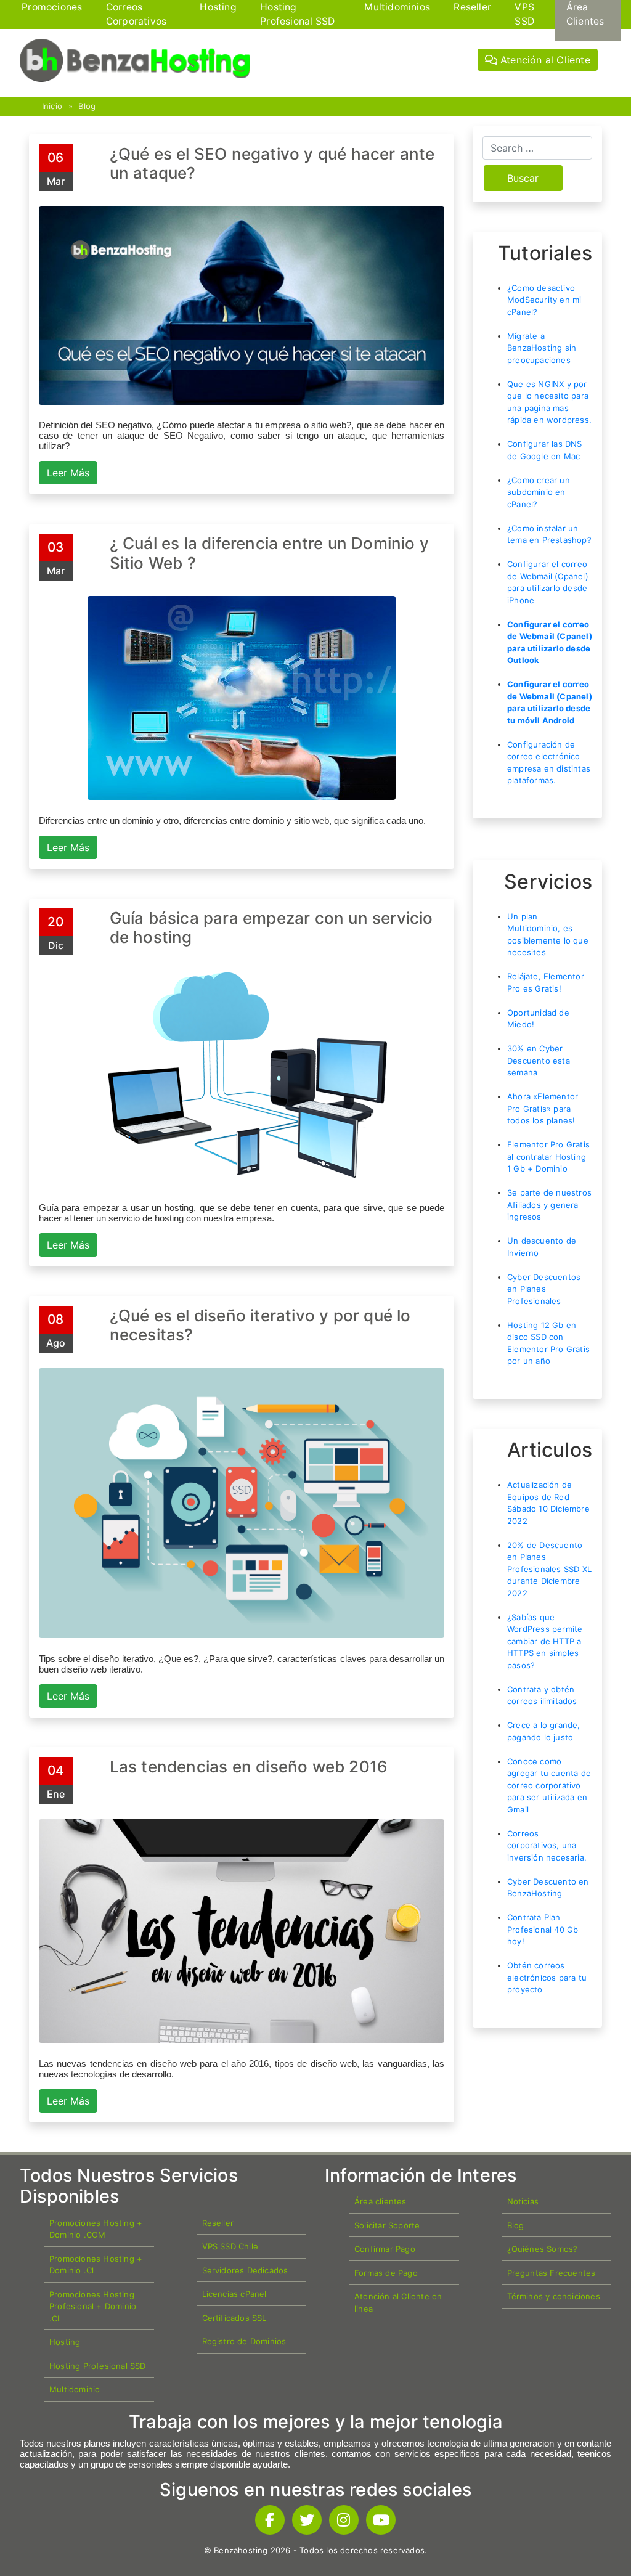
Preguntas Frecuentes (552, 2273)
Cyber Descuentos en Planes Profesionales (544, 1289)
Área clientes (381, 2201)
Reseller (218, 2223)
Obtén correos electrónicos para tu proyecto (547, 1977)
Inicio (52, 106)
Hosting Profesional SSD (98, 2366)
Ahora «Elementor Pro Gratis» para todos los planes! (543, 1108)
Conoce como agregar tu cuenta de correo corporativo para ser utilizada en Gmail (549, 1785)
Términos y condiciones (554, 2296)
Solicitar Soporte (387, 2225)
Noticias (523, 2201)
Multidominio (75, 2389)
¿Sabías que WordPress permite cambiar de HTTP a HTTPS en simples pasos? (545, 1641)
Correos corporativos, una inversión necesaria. (547, 1845)
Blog (87, 106)
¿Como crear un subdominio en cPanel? (539, 492)
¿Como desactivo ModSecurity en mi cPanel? (544, 300)
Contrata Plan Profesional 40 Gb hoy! (543, 1929)
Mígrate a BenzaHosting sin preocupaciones (542, 348)
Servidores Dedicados (245, 2270)
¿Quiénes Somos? (543, 2249)
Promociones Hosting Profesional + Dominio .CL (93, 2306)
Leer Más (68, 473)
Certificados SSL (234, 2318)
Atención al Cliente (544, 60)
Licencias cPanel (234, 2294)
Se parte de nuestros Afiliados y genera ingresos (549, 1204)
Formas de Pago (386, 2273)
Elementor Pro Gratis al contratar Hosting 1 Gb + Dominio (548, 1156)
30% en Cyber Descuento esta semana (539, 1060)
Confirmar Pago (385, 2249)
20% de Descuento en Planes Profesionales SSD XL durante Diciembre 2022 (549, 1569)
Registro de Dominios (244, 2341)
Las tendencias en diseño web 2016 (249, 1767)
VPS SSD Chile (230, 2246)
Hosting (65, 2342)
